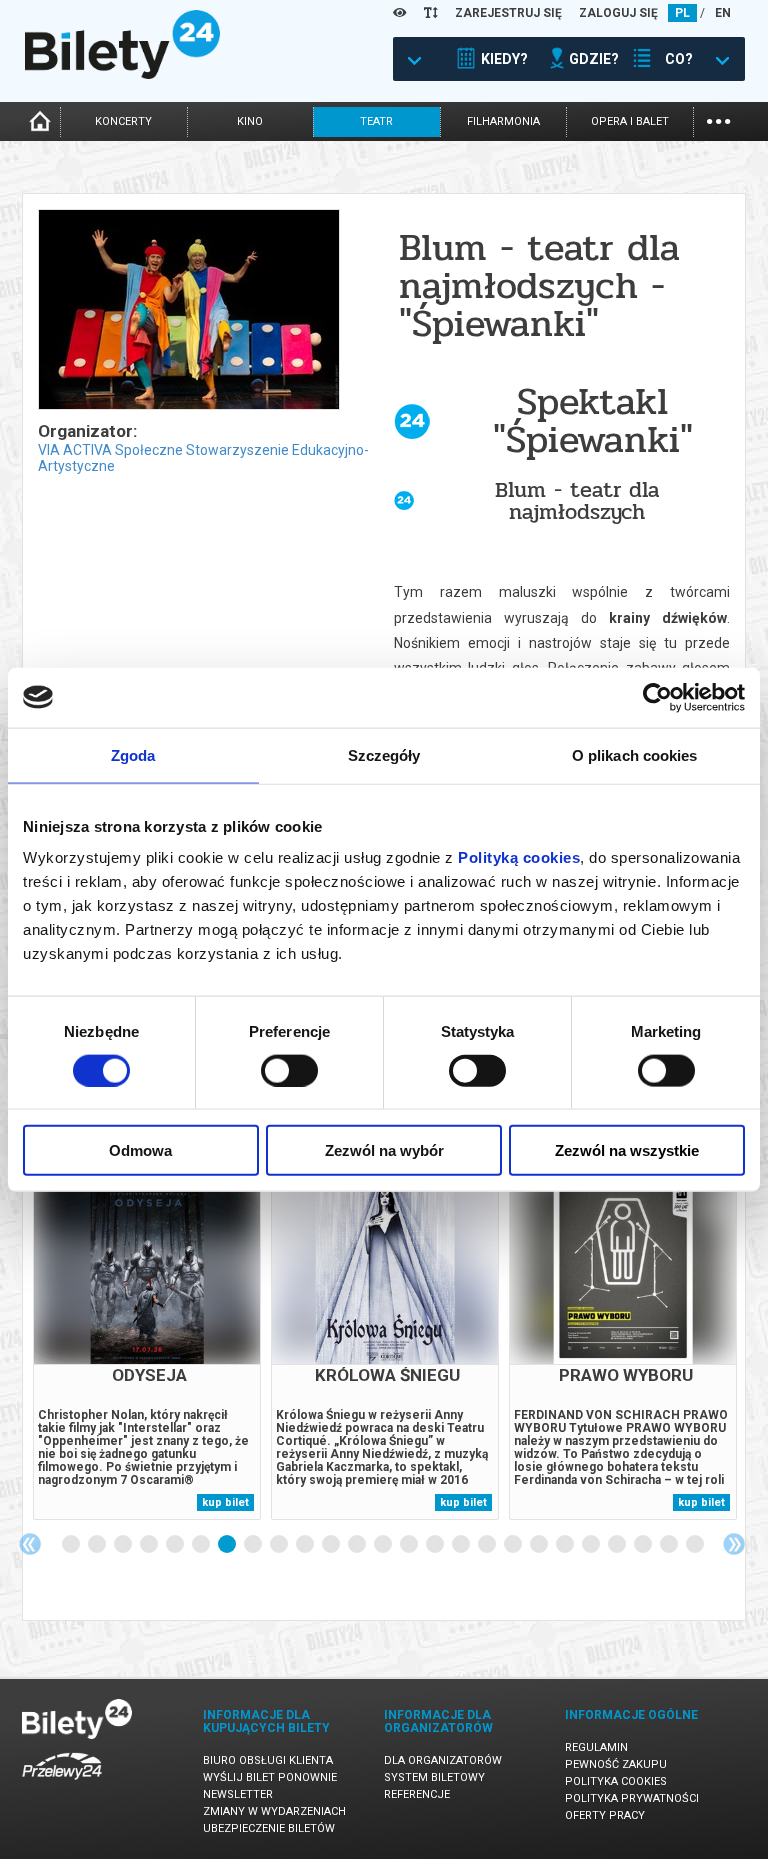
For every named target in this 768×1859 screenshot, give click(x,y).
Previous (30, 1544)
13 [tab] (384, 1545)
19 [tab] (540, 1545)
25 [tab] (696, 1545)
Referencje (417, 1794)
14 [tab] (410, 1545)
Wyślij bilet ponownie (270, 1777)
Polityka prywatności (632, 1798)
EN (723, 13)
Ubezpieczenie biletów (269, 1828)
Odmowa (140, 1150)
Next (734, 1544)
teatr (376, 121)
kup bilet (225, 1502)
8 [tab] (254, 1545)
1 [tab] (72, 1545)
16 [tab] (462, 1545)
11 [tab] (332, 1545)
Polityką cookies (519, 857)
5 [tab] (176, 1545)
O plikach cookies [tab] (635, 754)
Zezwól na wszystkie (627, 1150)
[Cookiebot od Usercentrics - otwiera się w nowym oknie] (657, 697)
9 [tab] (280, 1545)
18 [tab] (514, 1545)
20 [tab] (566, 1545)
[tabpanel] (147, 1341)
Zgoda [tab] (133, 754)
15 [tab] (436, 1545)
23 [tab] (644, 1545)
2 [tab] (98, 1545)
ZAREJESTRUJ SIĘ (508, 13)
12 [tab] (358, 1545)
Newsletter (238, 1794)
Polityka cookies (616, 1781)
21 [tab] (592, 1545)
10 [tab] (306, 1545)
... (718, 119)
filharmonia (503, 121)
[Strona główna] (122, 74)
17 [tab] (488, 1545)
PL (682, 13)
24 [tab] (670, 1545)
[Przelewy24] (62, 1783)
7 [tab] (228, 1545)
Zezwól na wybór (384, 1150)
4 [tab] (150, 1545)
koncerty (123, 121)
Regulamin (596, 1747)
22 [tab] (618, 1545)
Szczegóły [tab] (384, 754)
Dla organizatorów (443, 1760)
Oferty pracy (605, 1815)
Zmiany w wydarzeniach (274, 1811)
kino (250, 121)
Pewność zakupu (616, 1764)
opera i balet (630, 121)
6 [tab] (202, 1545)
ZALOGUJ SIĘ (618, 13)
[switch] (289, 1070)
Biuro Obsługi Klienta (268, 1760)
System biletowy (434, 1777)
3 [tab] (124, 1545)
